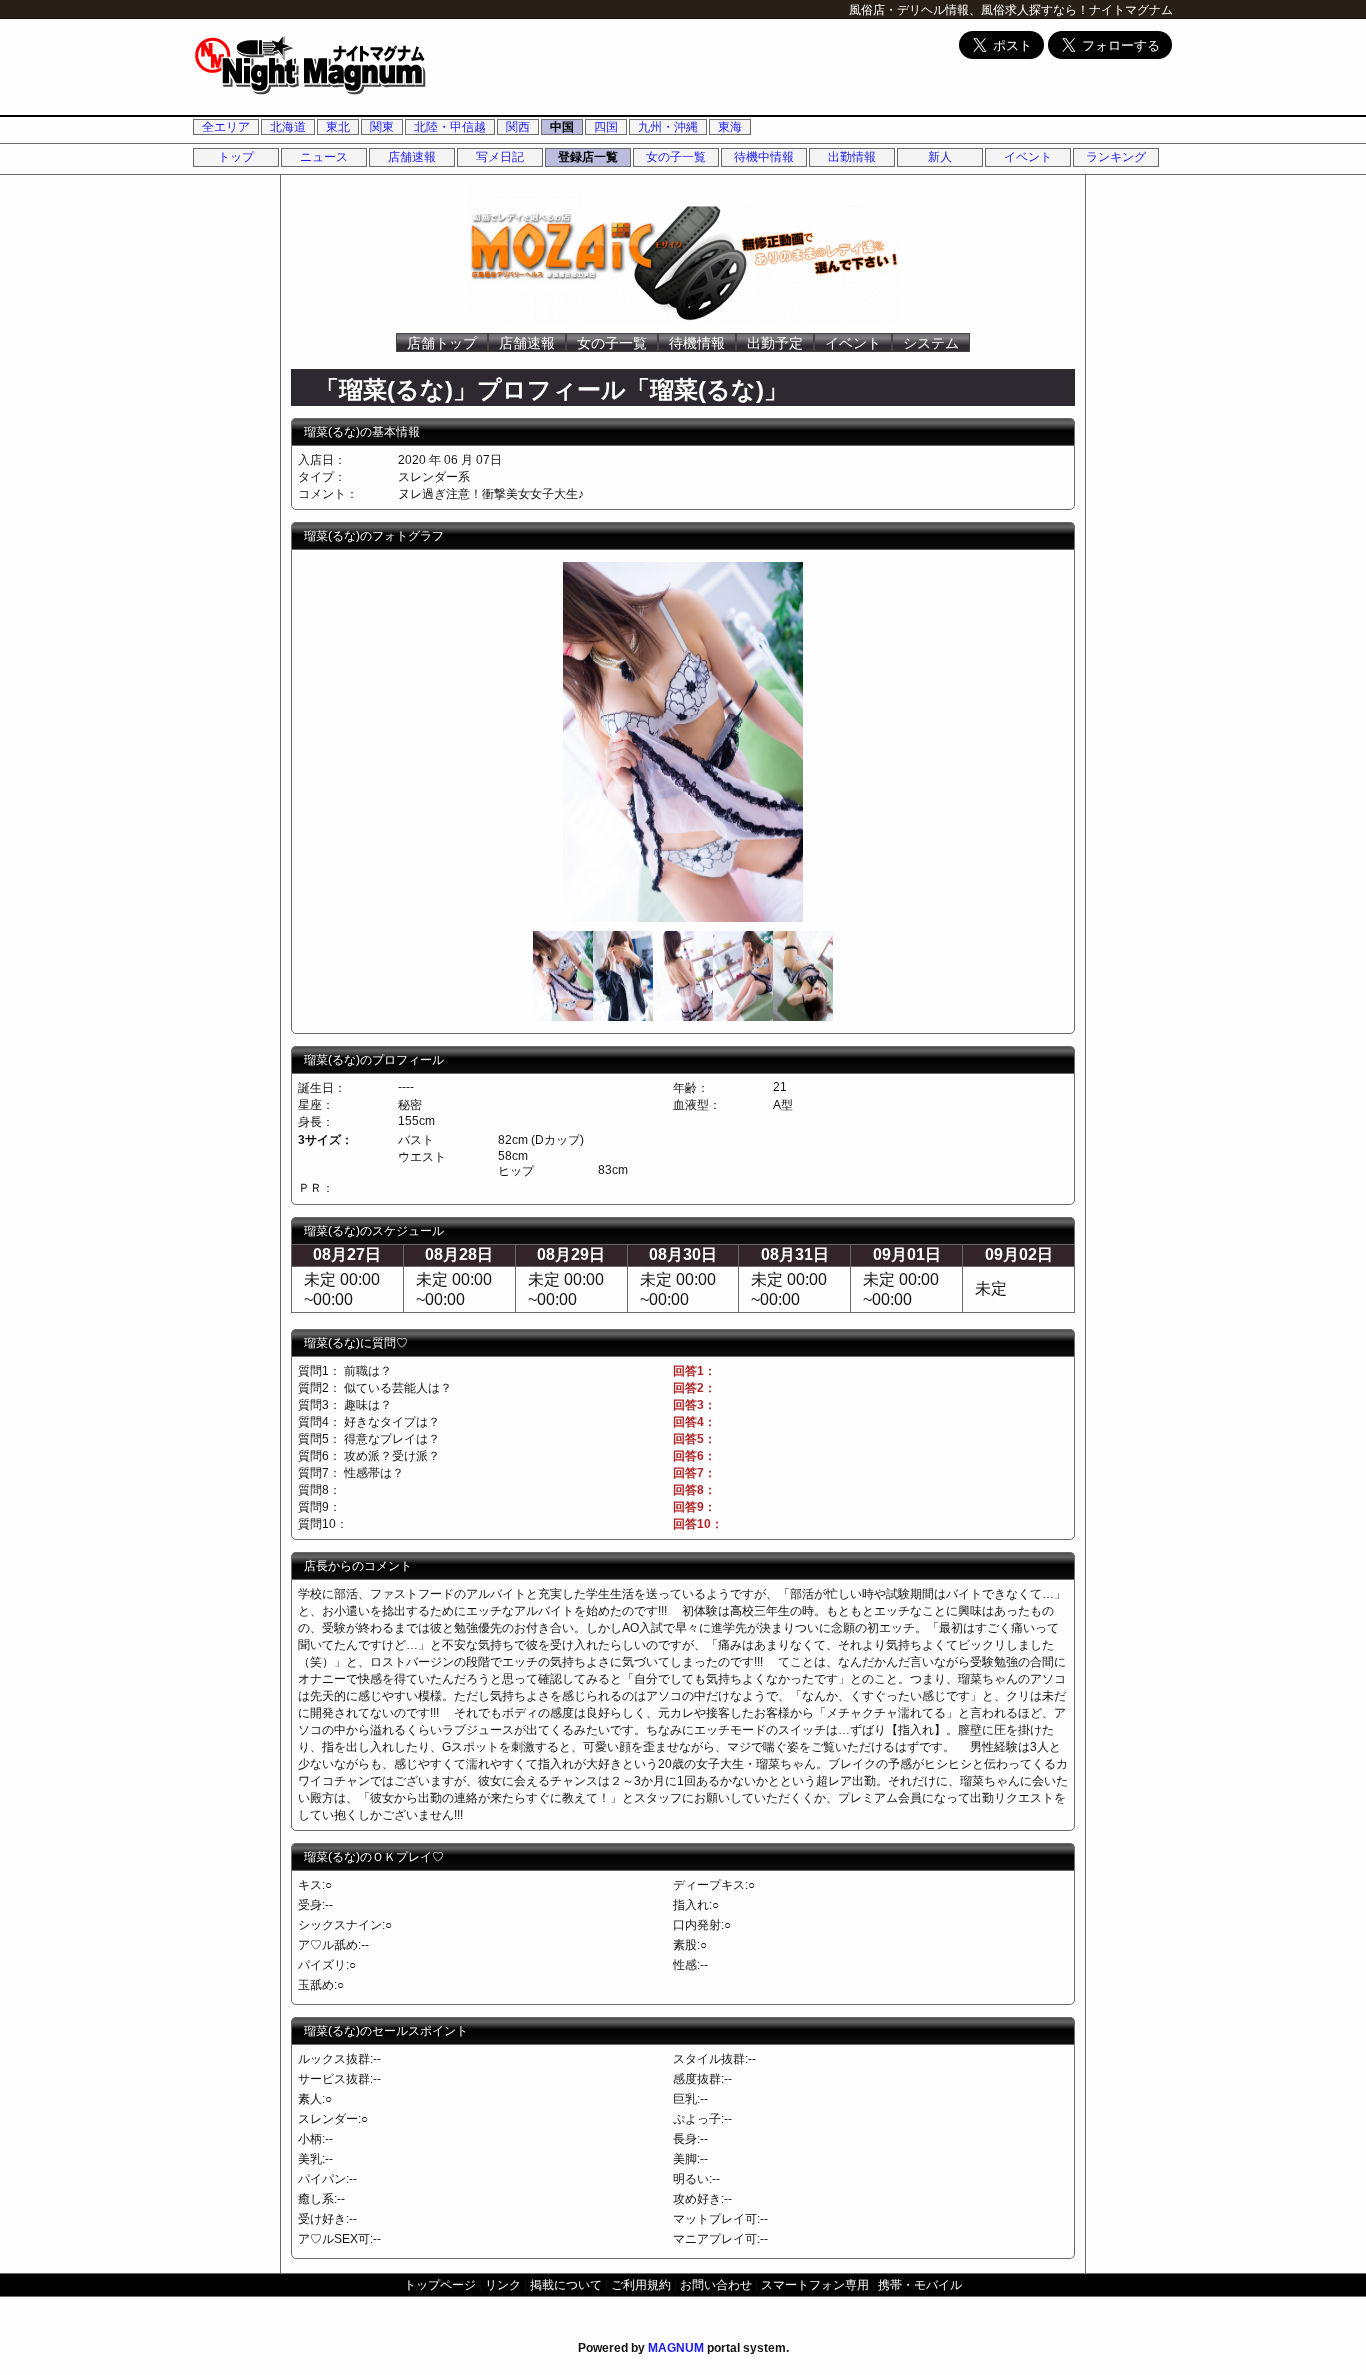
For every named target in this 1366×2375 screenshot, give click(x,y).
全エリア (226, 127)
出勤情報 (852, 157)
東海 (730, 127)
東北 (338, 127)
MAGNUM (676, 2348)
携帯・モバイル (920, 2285)
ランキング (1116, 157)
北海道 (288, 127)
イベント (1028, 157)
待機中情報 (764, 157)
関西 (518, 127)
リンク (503, 2285)
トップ (236, 157)
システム (931, 343)
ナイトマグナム (1131, 10)
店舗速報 (412, 157)
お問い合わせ (716, 2285)
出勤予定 (775, 343)
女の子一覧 (676, 157)
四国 (606, 127)
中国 (562, 127)
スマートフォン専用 (815, 2285)
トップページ (440, 2285)
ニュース (324, 157)
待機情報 (697, 343)
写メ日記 (500, 157)
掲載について (566, 2285)
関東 (382, 127)
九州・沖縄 (668, 127)
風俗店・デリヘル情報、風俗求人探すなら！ (969, 10)
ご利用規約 (641, 2285)
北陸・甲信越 (450, 127)
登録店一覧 (588, 157)
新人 (940, 157)
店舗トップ (442, 343)
